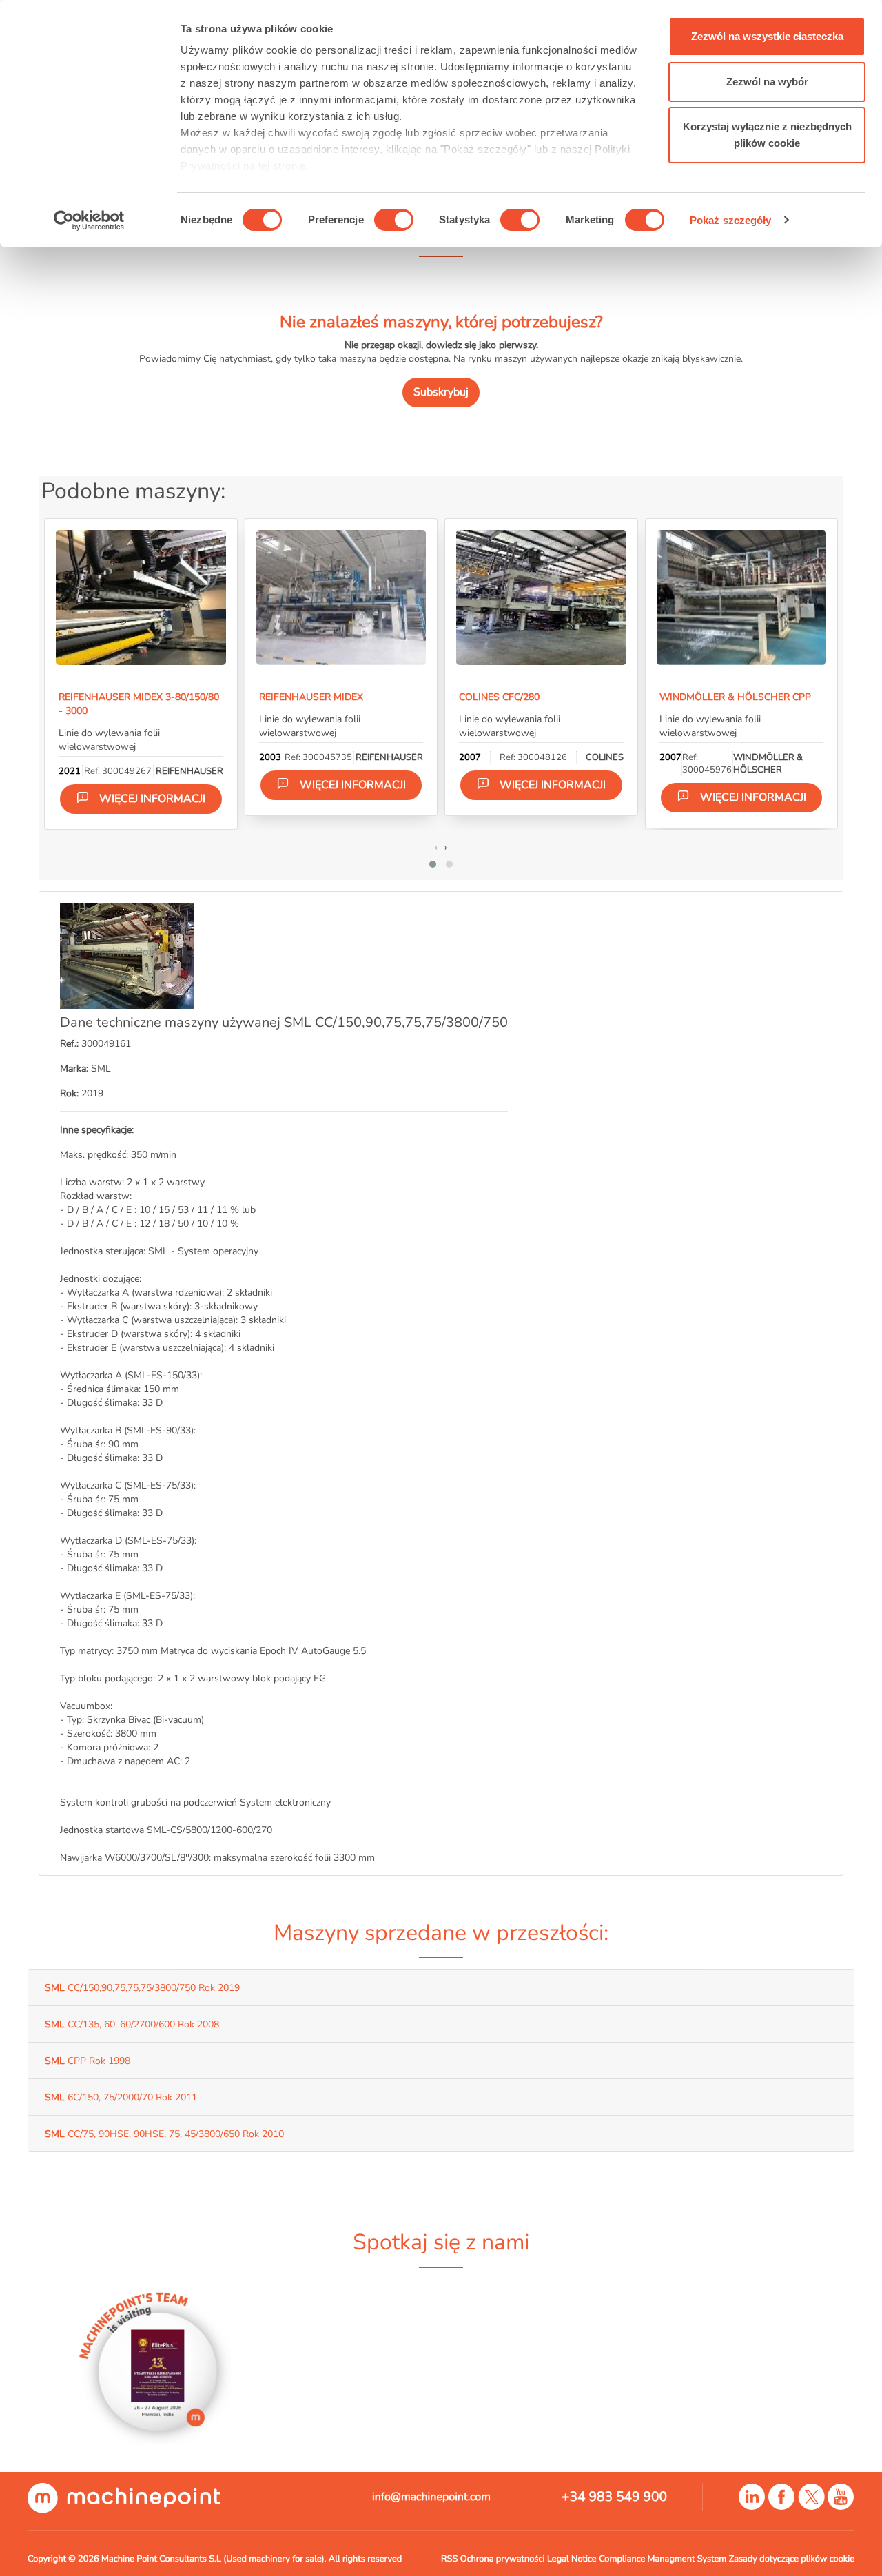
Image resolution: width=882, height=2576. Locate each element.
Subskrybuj (441, 392)
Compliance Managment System (663, 2559)
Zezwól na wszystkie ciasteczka (767, 36)
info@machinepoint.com (431, 2497)
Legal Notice (572, 2559)
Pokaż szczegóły (731, 220)
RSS (449, 2559)
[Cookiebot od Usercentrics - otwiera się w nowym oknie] (89, 221)
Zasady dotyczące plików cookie (792, 2559)
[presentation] (436, 847)
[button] (433, 864)
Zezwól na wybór (767, 82)
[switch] (394, 220)
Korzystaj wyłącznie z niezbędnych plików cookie (767, 135)
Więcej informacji (152, 799)
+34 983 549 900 (614, 2497)
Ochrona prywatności (503, 2559)
